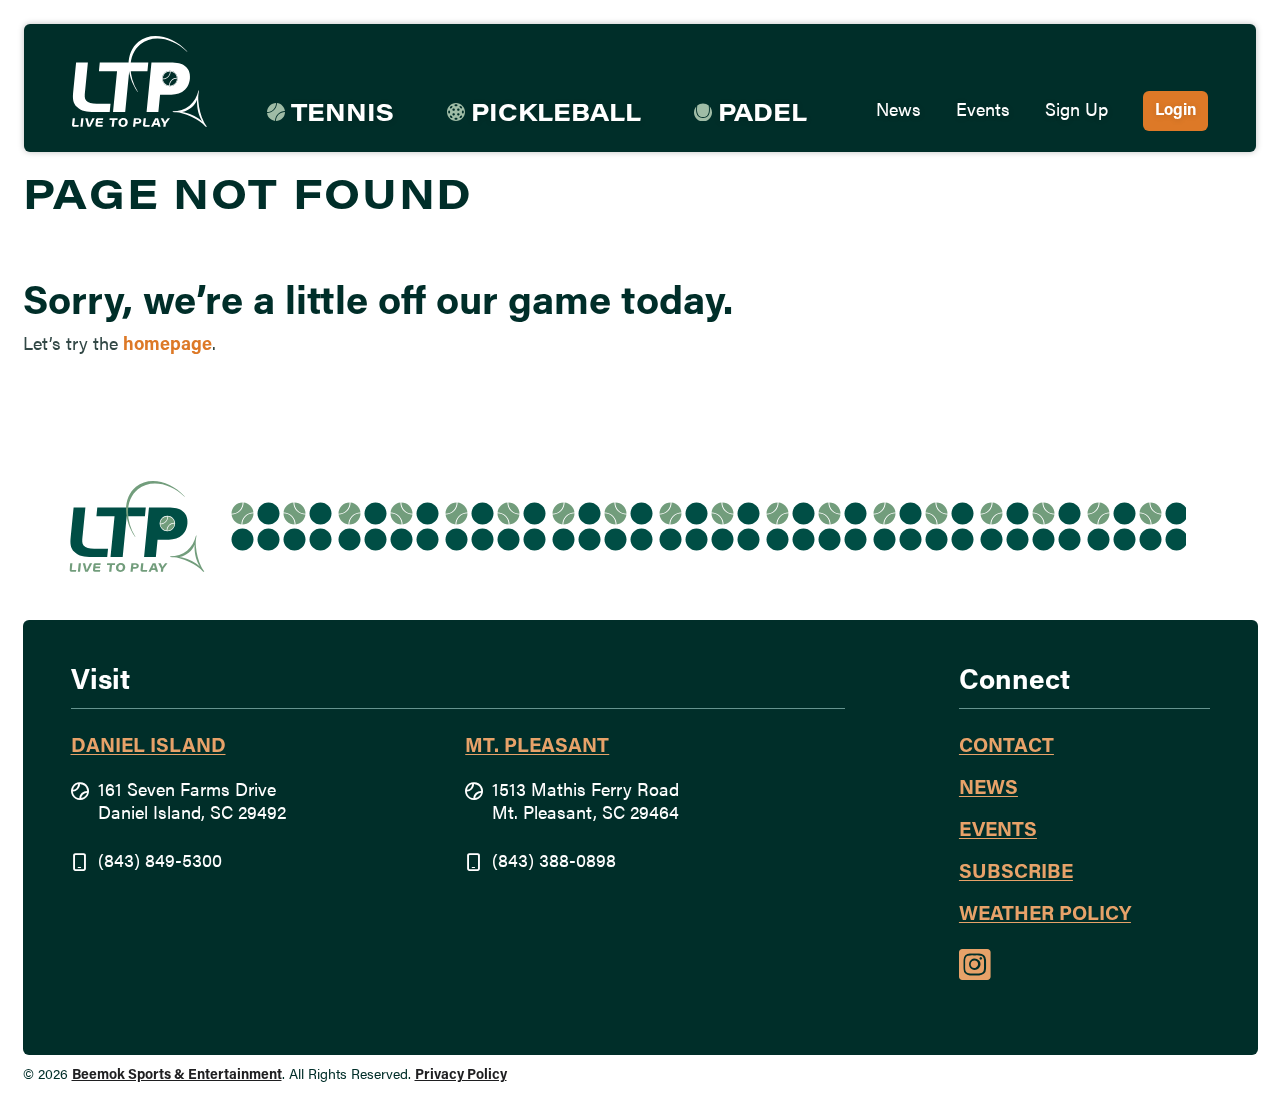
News (898, 112)
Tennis (342, 115)
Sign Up (1076, 112)
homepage (167, 346)
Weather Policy (1045, 915)
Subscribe (1016, 873)
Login (1175, 111)
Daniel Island (148, 747)
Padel (762, 115)
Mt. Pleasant (537, 747)
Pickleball (556, 115)
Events (983, 112)
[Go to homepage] (139, 82)
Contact (1006, 747)
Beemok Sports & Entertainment (177, 1075)
